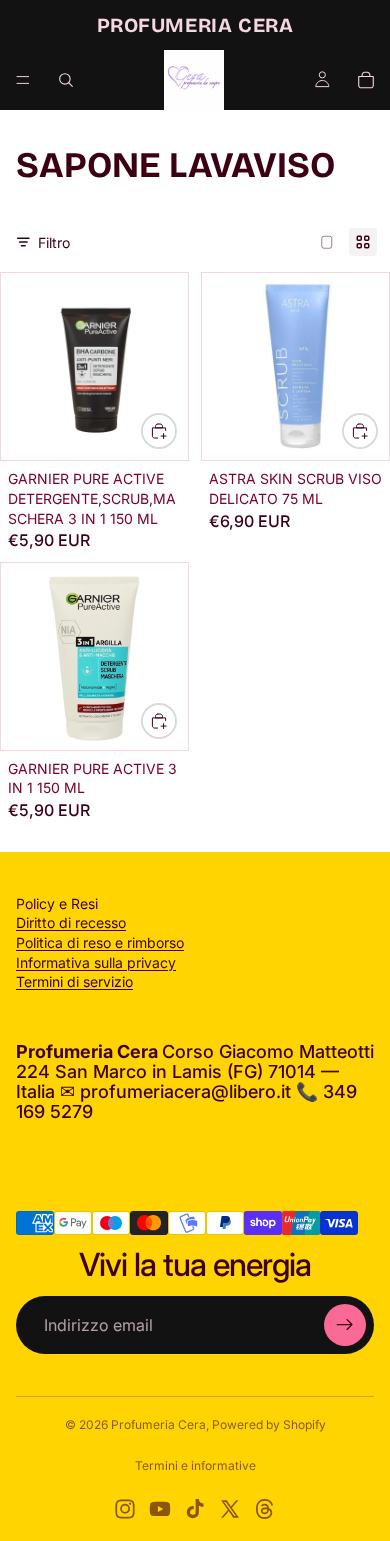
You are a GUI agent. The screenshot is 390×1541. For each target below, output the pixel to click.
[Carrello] (366, 80)
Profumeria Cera (158, 1424)
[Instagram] (125, 1509)
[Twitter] (230, 1509)
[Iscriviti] (345, 1325)
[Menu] (23, 80)
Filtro (54, 242)
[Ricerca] (66, 80)
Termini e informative (195, 1465)
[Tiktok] (195, 1509)
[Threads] (265, 1509)
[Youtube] (160, 1509)
